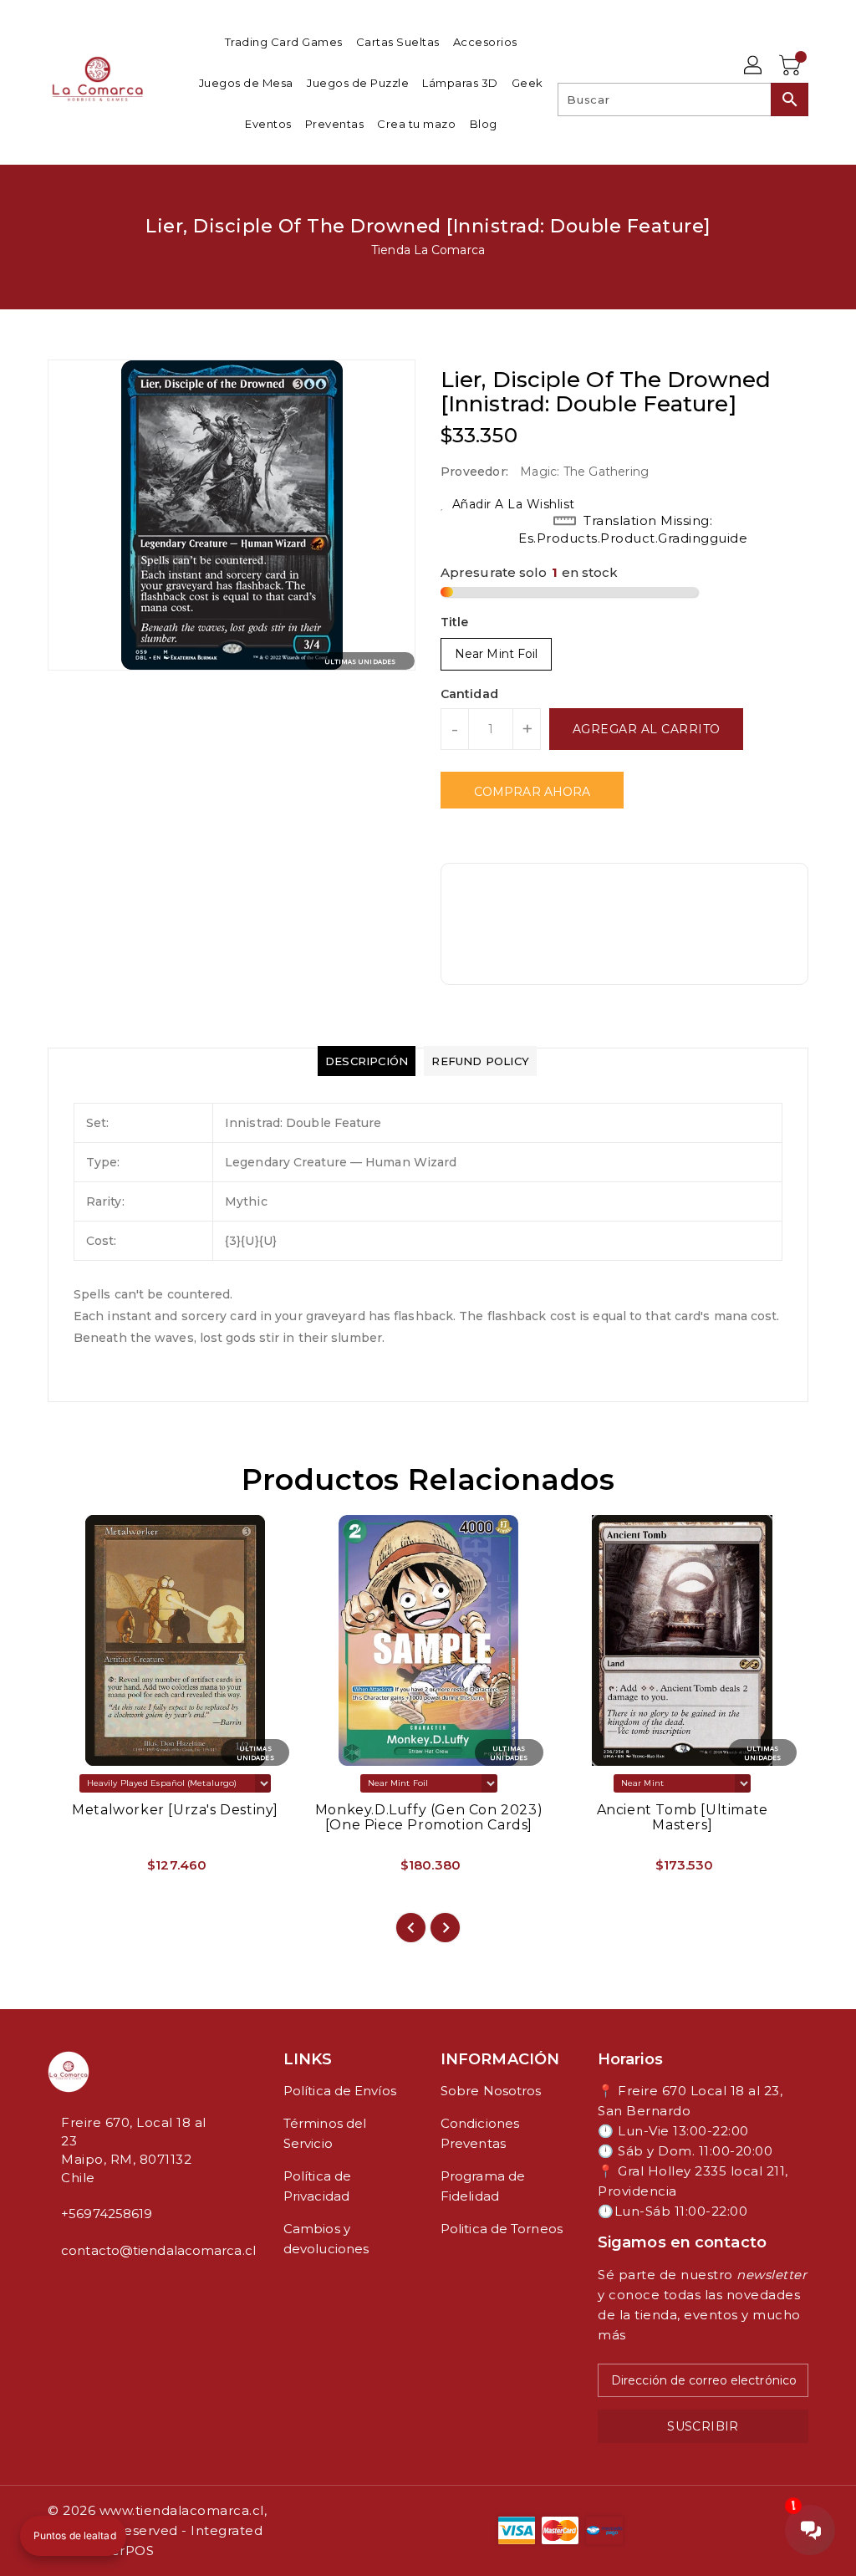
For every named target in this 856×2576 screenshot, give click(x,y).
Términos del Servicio (325, 2133)
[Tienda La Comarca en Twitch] (93, 2288)
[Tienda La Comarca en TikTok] (106, 2288)
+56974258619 (107, 2214)
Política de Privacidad (317, 2186)
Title (455, 622)
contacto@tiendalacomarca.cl (135, 2250)
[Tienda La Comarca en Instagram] (66, 2288)
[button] (73, 2536)
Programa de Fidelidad (483, 2186)
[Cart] (792, 66)
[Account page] (754, 66)
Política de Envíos (340, 2091)
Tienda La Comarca (428, 250)
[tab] (367, 1061)
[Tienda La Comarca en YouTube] (79, 2288)
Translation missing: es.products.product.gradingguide (633, 529)
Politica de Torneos (502, 2229)
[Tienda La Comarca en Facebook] (53, 2288)
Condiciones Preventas (480, 2133)
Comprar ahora (532, 792)
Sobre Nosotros (491, 2091)
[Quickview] (80, 1871)
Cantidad (469, 694)
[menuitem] (284, 41)
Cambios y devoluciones (326, 2239)
